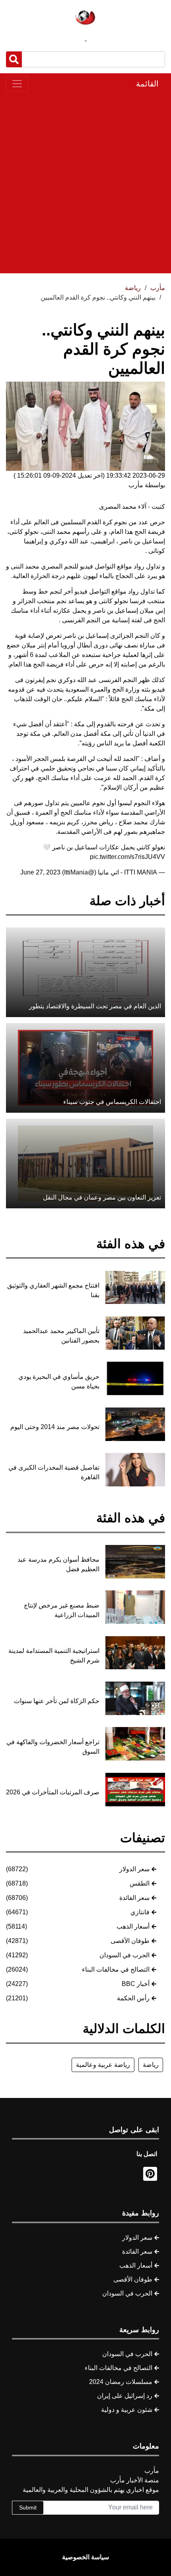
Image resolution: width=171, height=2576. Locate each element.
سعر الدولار (134, 1869)
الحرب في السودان (124, 1955)
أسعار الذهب (133, 1926)
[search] (14, 59)
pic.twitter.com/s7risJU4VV (127, 857)
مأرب (158, 288)
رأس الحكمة (133, 1998)
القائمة (147, 84)
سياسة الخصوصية (85, 2557)
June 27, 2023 (40, 872)
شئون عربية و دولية (127, 2410)
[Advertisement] (85, 182)
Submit (28, 2507)
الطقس (140, 1883)
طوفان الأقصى (130, 1941)
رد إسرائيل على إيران (125, 2396)
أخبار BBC (136, 1984)
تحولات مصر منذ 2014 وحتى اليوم (55, 1427)
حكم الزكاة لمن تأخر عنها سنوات (57, 1701)
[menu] (17, 84)
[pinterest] (150, 2174)
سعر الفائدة (134, 1898)
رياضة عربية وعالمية (103, 2065)
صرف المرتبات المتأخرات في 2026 (53, 1792)
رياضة (151, 2065)
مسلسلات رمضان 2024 (121, 2382)
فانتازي (140, 1912)
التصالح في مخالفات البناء (116, 1969)
